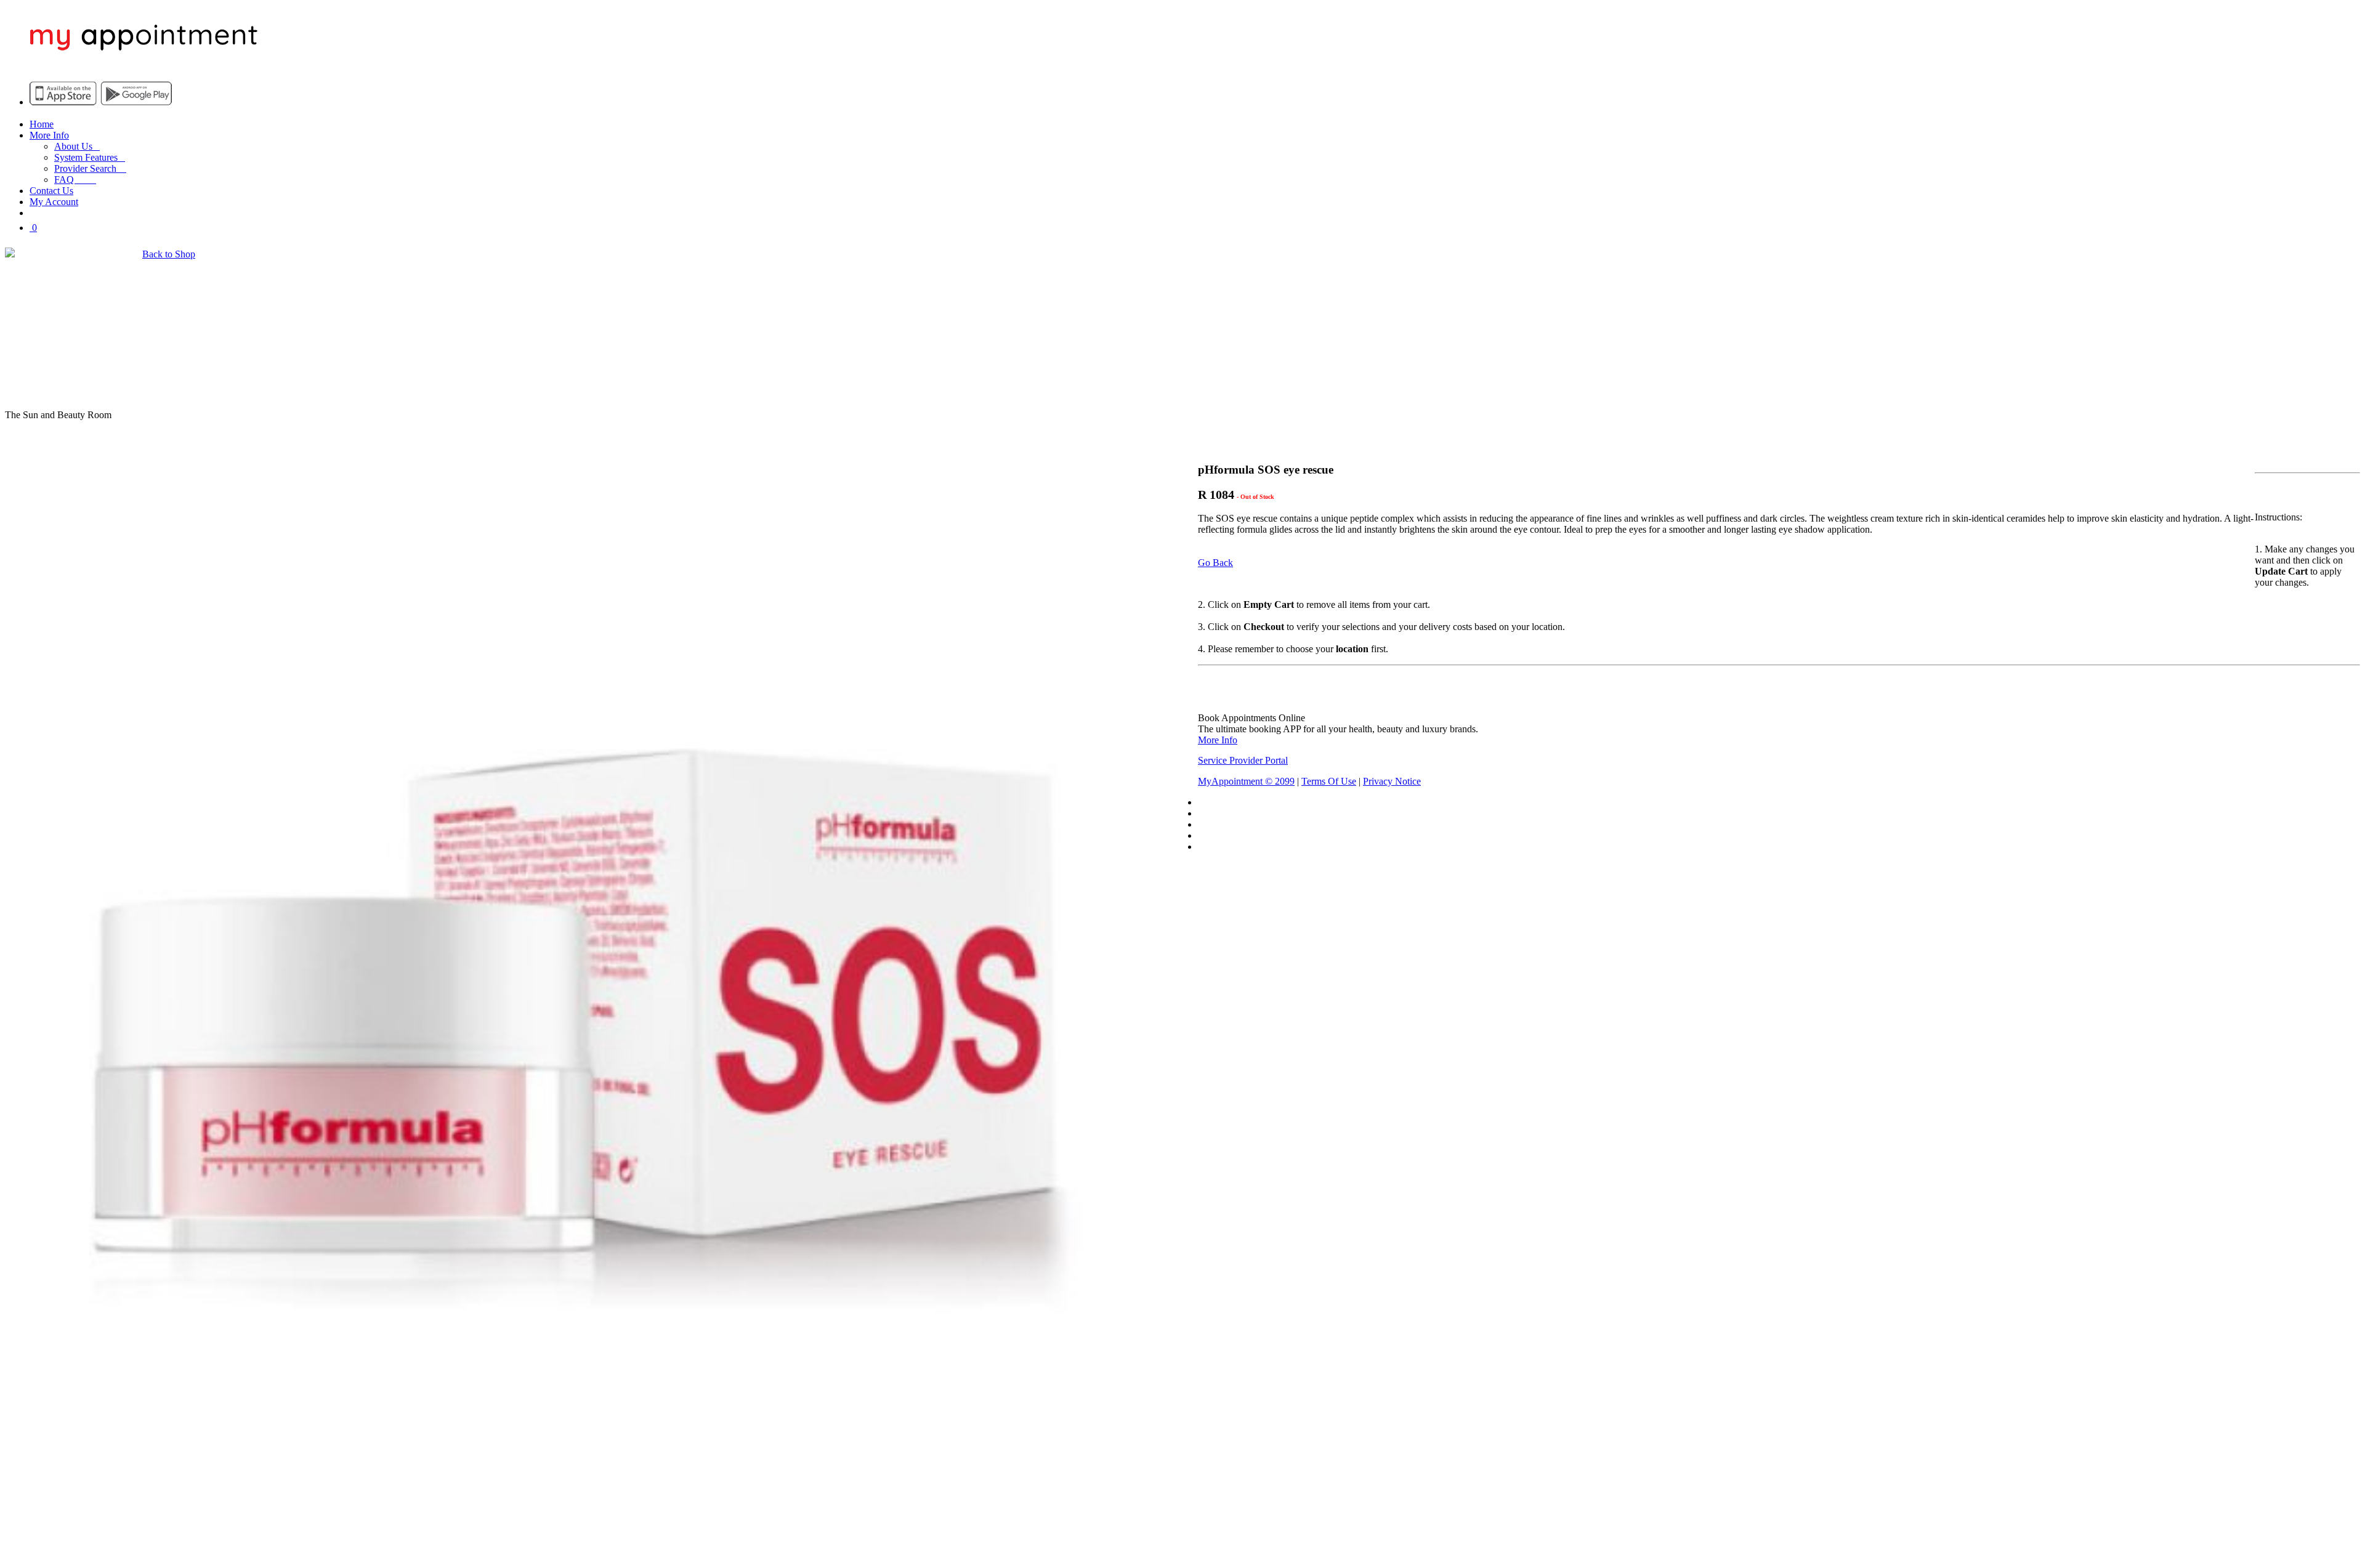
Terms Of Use (1329, 781)
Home (42, 124)
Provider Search (90, 168)
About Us (77, 146)
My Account (54, 202)
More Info (49, 135)
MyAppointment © (1246, 781)
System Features (90, 157)
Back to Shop (169, 254)
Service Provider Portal (1243, 760)
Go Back (1215, 563)
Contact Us (51, 191)
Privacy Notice (1392, 781)
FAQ (75, 180)
